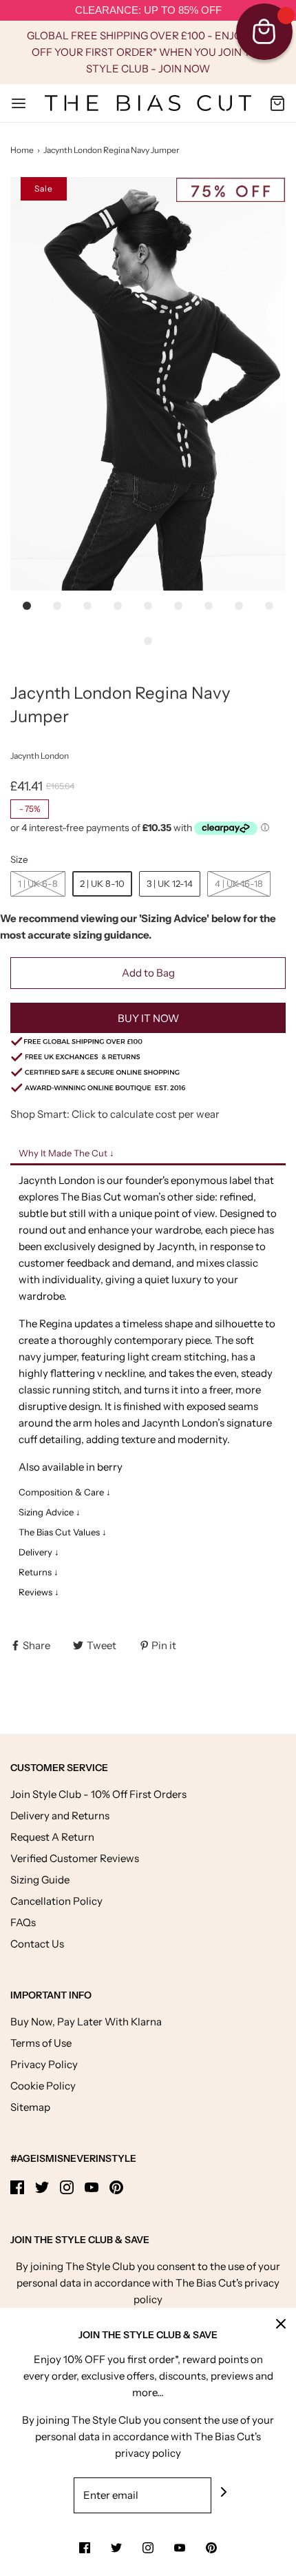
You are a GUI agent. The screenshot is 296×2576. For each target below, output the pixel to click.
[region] (148, 11)
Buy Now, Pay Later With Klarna (86, 2022)
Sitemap (30, 2107)
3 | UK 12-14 (170, 883)
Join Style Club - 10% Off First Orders (98, 1794)
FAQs (23, 1922)
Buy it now (148, 1018)
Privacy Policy (44, 2064)
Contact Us (37, 1944)
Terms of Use (41, 2043)
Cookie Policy (43, 2086)
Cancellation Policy (56, 1901)
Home (22, 150)
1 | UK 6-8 (38, 883)
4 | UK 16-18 (239, 883)
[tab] (148, 1154)
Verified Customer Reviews (75, 1858)
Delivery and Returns (60, 1816)
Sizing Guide (40, 1880)
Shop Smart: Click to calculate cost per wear (115, 1114)
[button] (148, 384)
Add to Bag (148, 973)
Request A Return (52, 1837)
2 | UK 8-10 (102, 883)
